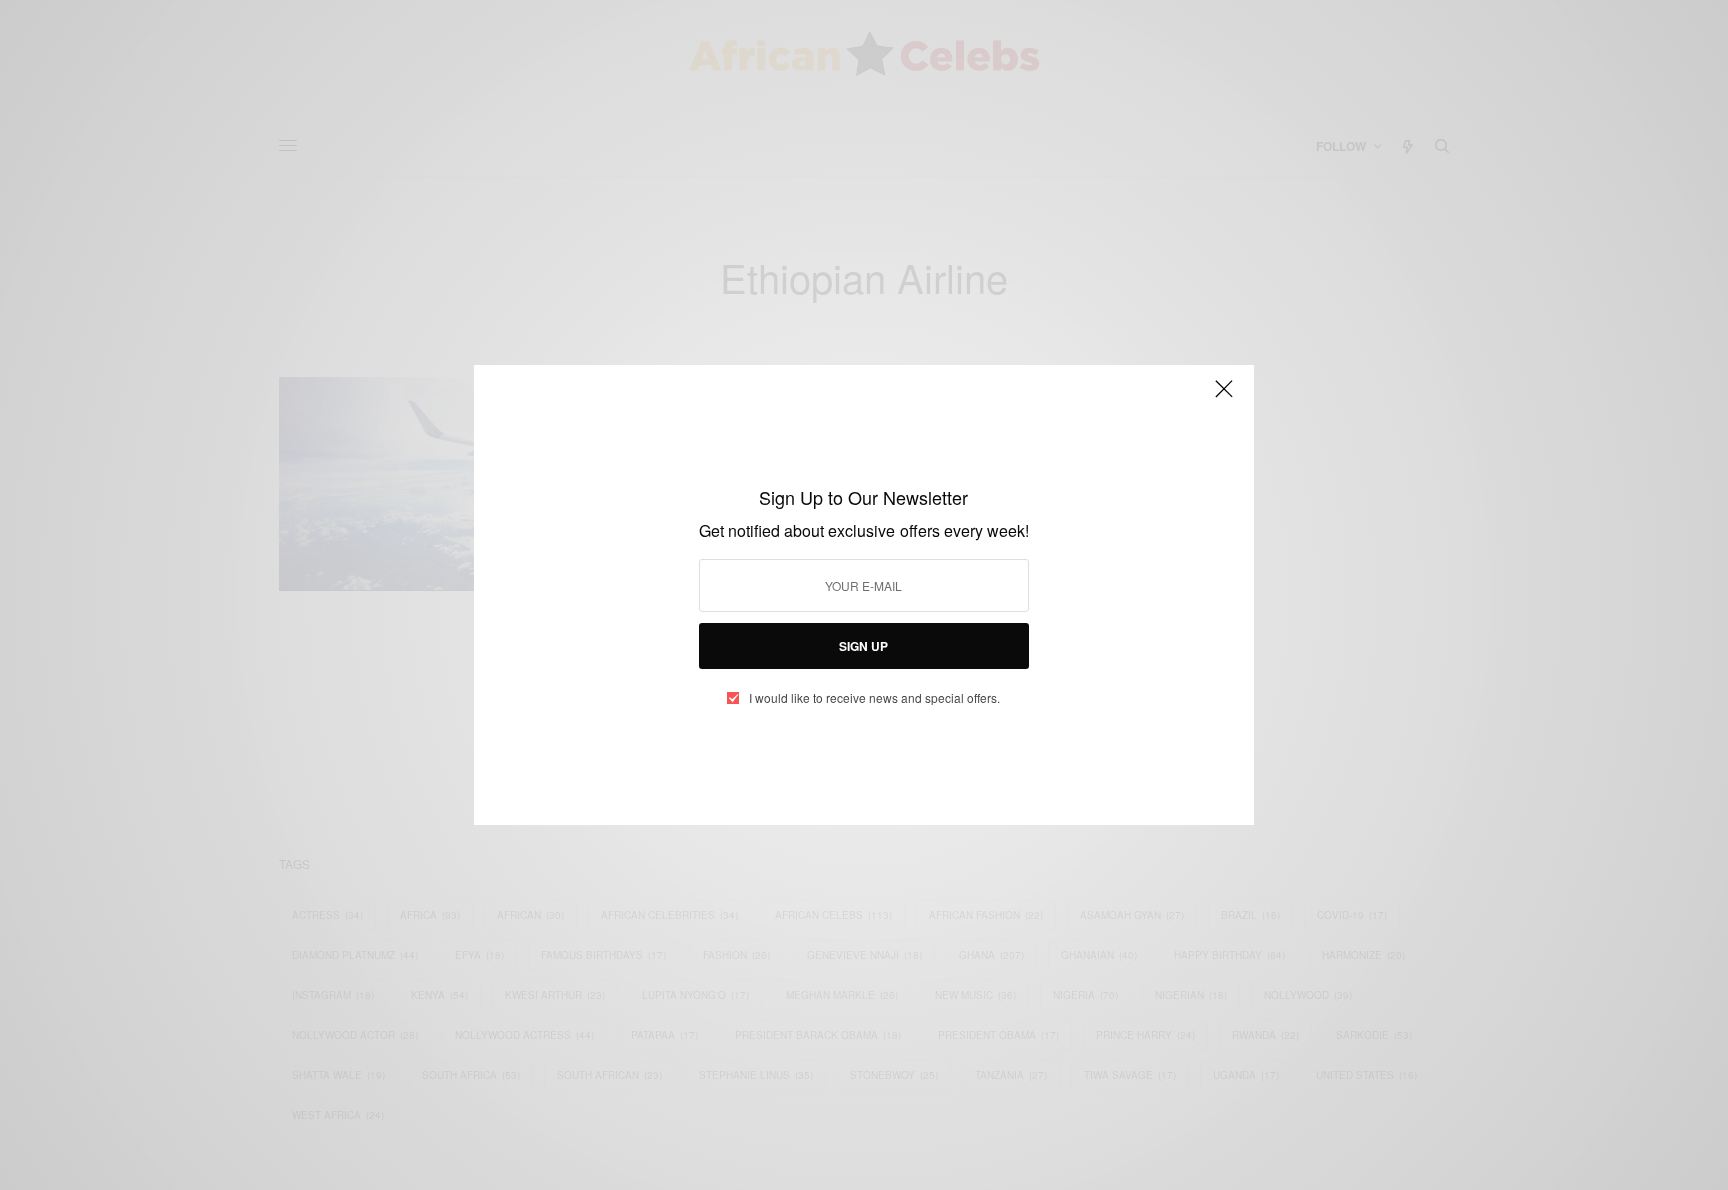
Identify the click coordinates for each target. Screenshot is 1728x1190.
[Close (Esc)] (1224, 397)
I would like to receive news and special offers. (874, 698)
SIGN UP (863, 646)
